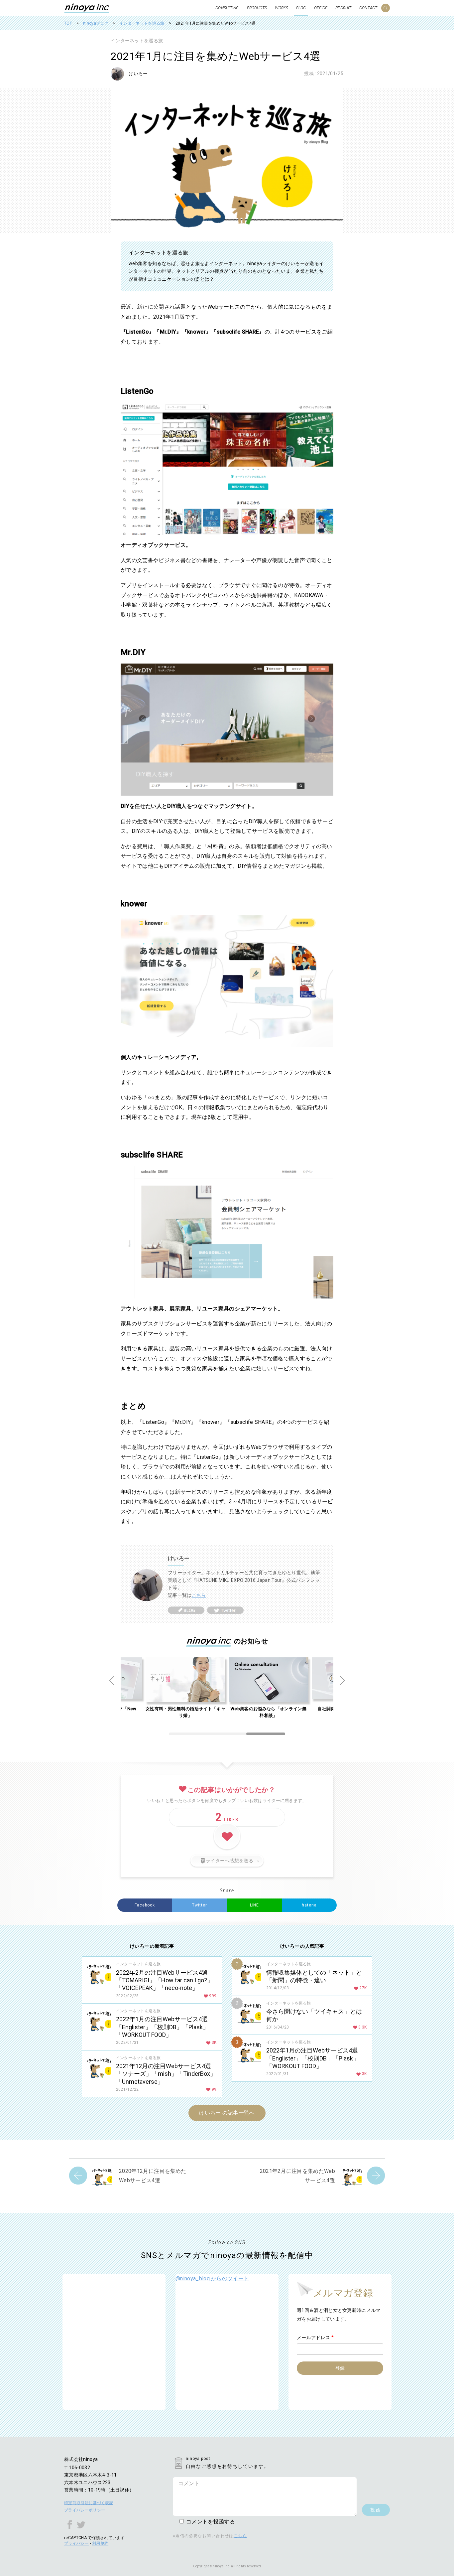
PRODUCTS (257, 8)
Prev (112, 1681)
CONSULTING (227, 8)
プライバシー (76, 2543)
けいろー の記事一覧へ (227, 2113)
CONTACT (368, 8)
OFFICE (321, 8)
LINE (255, 1905)
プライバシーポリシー (85, 2510)
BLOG (301, 8)
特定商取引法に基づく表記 (89, 2503)
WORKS (282, 8)
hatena (309, 1905)
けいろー (138, 74)
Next (342, 1681)
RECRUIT (343, 8)
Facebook (145, 1905)
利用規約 (100, 2543)
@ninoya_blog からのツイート (212, 2278)
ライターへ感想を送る (229, 1861)
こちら (199, 1595)
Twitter (200, 1905)
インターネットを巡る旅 (137, 41)
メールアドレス (315, 2338)
